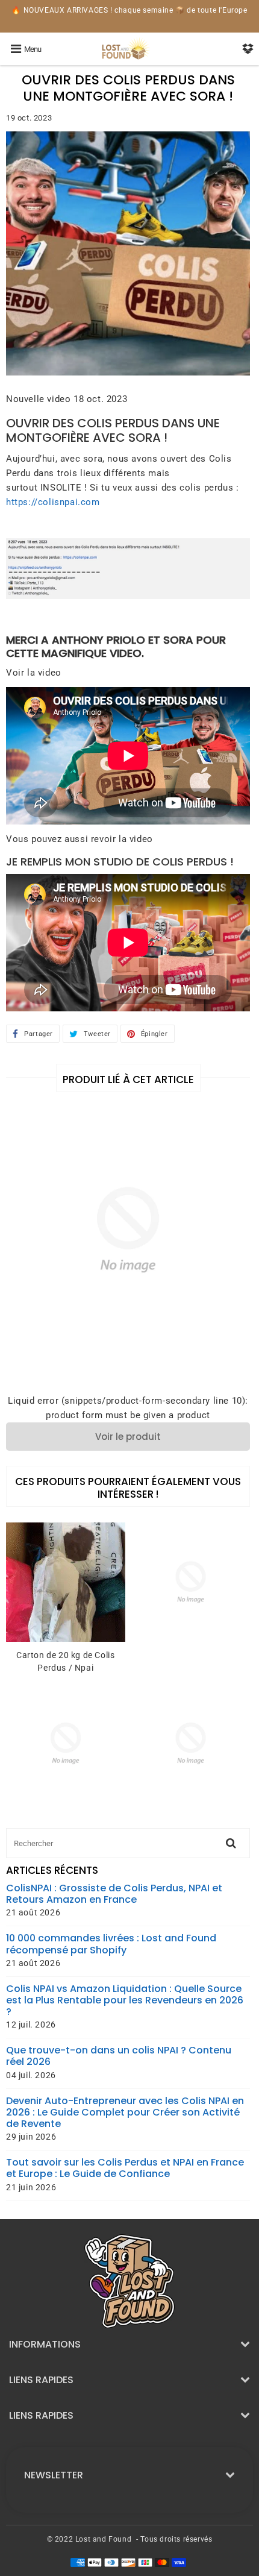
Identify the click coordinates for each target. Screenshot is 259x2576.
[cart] (248, 49)
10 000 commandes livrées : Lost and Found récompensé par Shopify (111, 1944)
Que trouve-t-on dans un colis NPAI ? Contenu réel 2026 (119, 2056)
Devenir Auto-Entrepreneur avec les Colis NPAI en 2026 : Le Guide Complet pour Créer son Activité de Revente (125, 2113)
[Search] (231, 1843)
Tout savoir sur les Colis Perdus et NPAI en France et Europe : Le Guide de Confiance (125, 2168)
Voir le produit (128, 1437)
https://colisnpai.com (53, 502)
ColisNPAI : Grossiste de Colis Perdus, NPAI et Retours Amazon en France (114, 1894)
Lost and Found (103, 2539)
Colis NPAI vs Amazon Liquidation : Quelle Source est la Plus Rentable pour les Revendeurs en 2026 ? (125, 2000)
